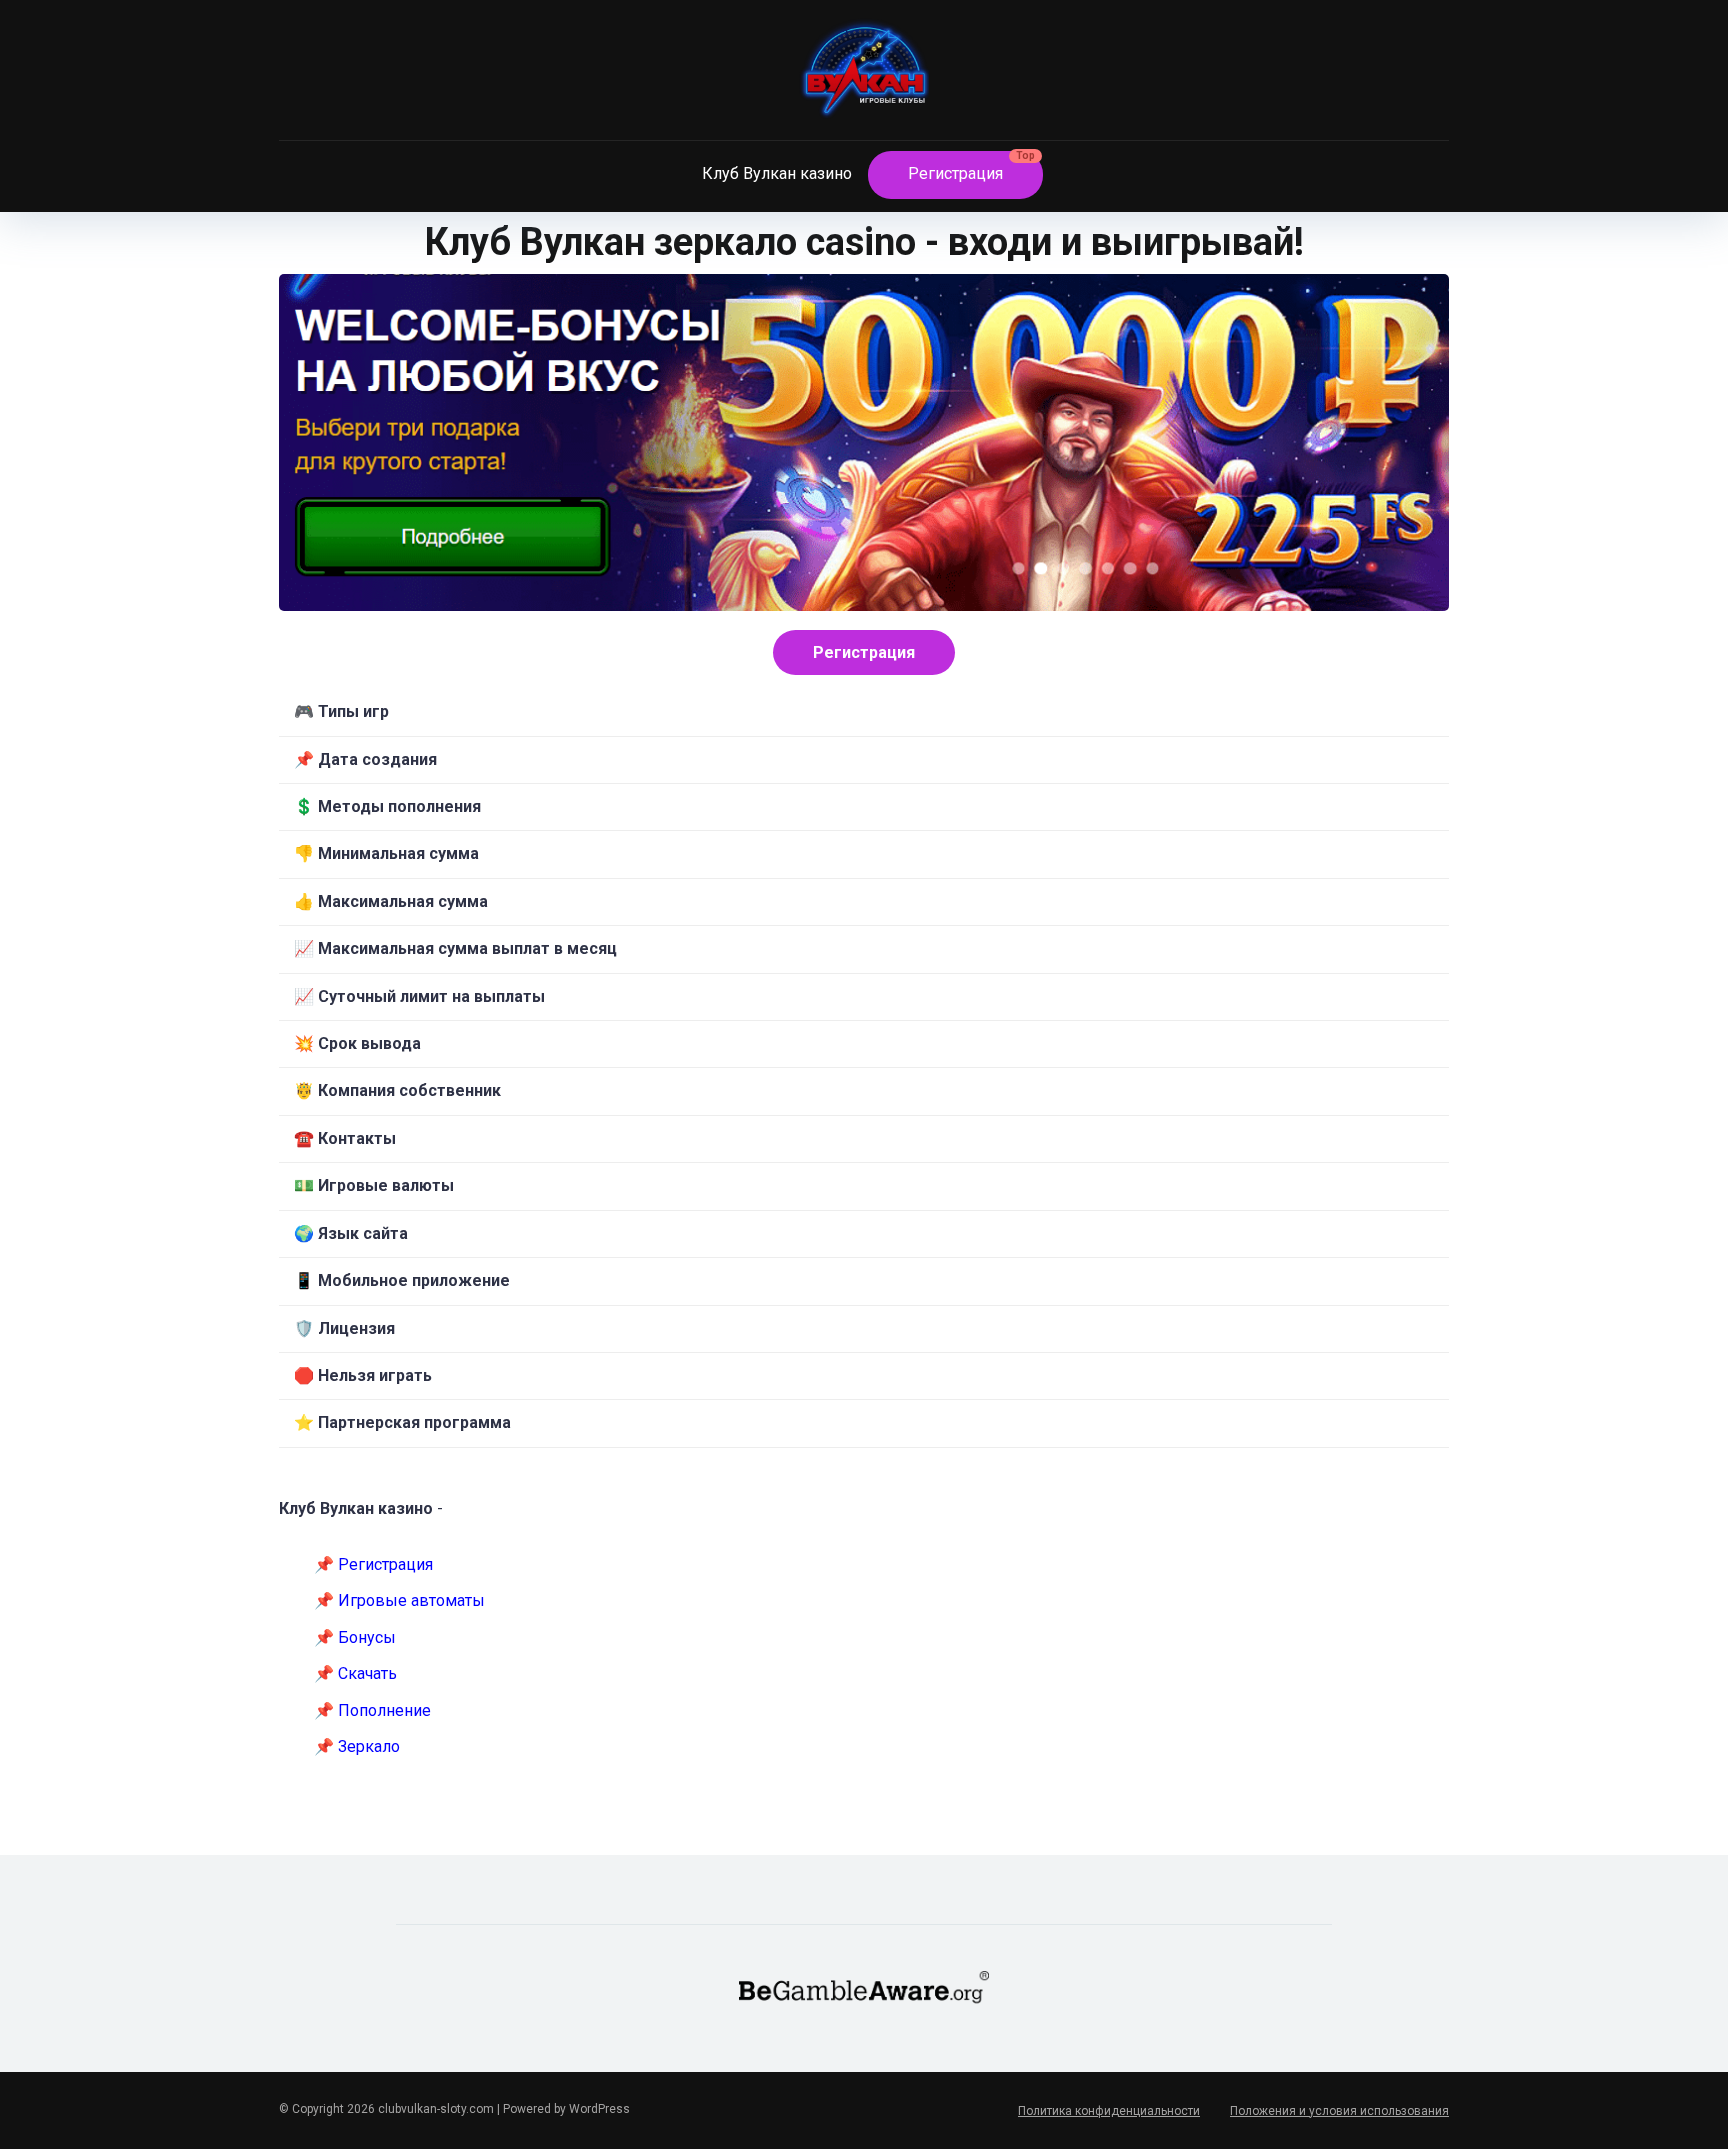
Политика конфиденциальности (1109, 2111)
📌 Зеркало (357, 1746)
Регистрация (955, 173)
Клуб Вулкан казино (777, 173)
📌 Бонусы (355, 1637)
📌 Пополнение (372, 1710)
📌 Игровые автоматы (399, 1600)
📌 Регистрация (373, 1564)
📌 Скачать (355, 1673)
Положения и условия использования (1339, 2111)
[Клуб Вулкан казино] (864, 76)
